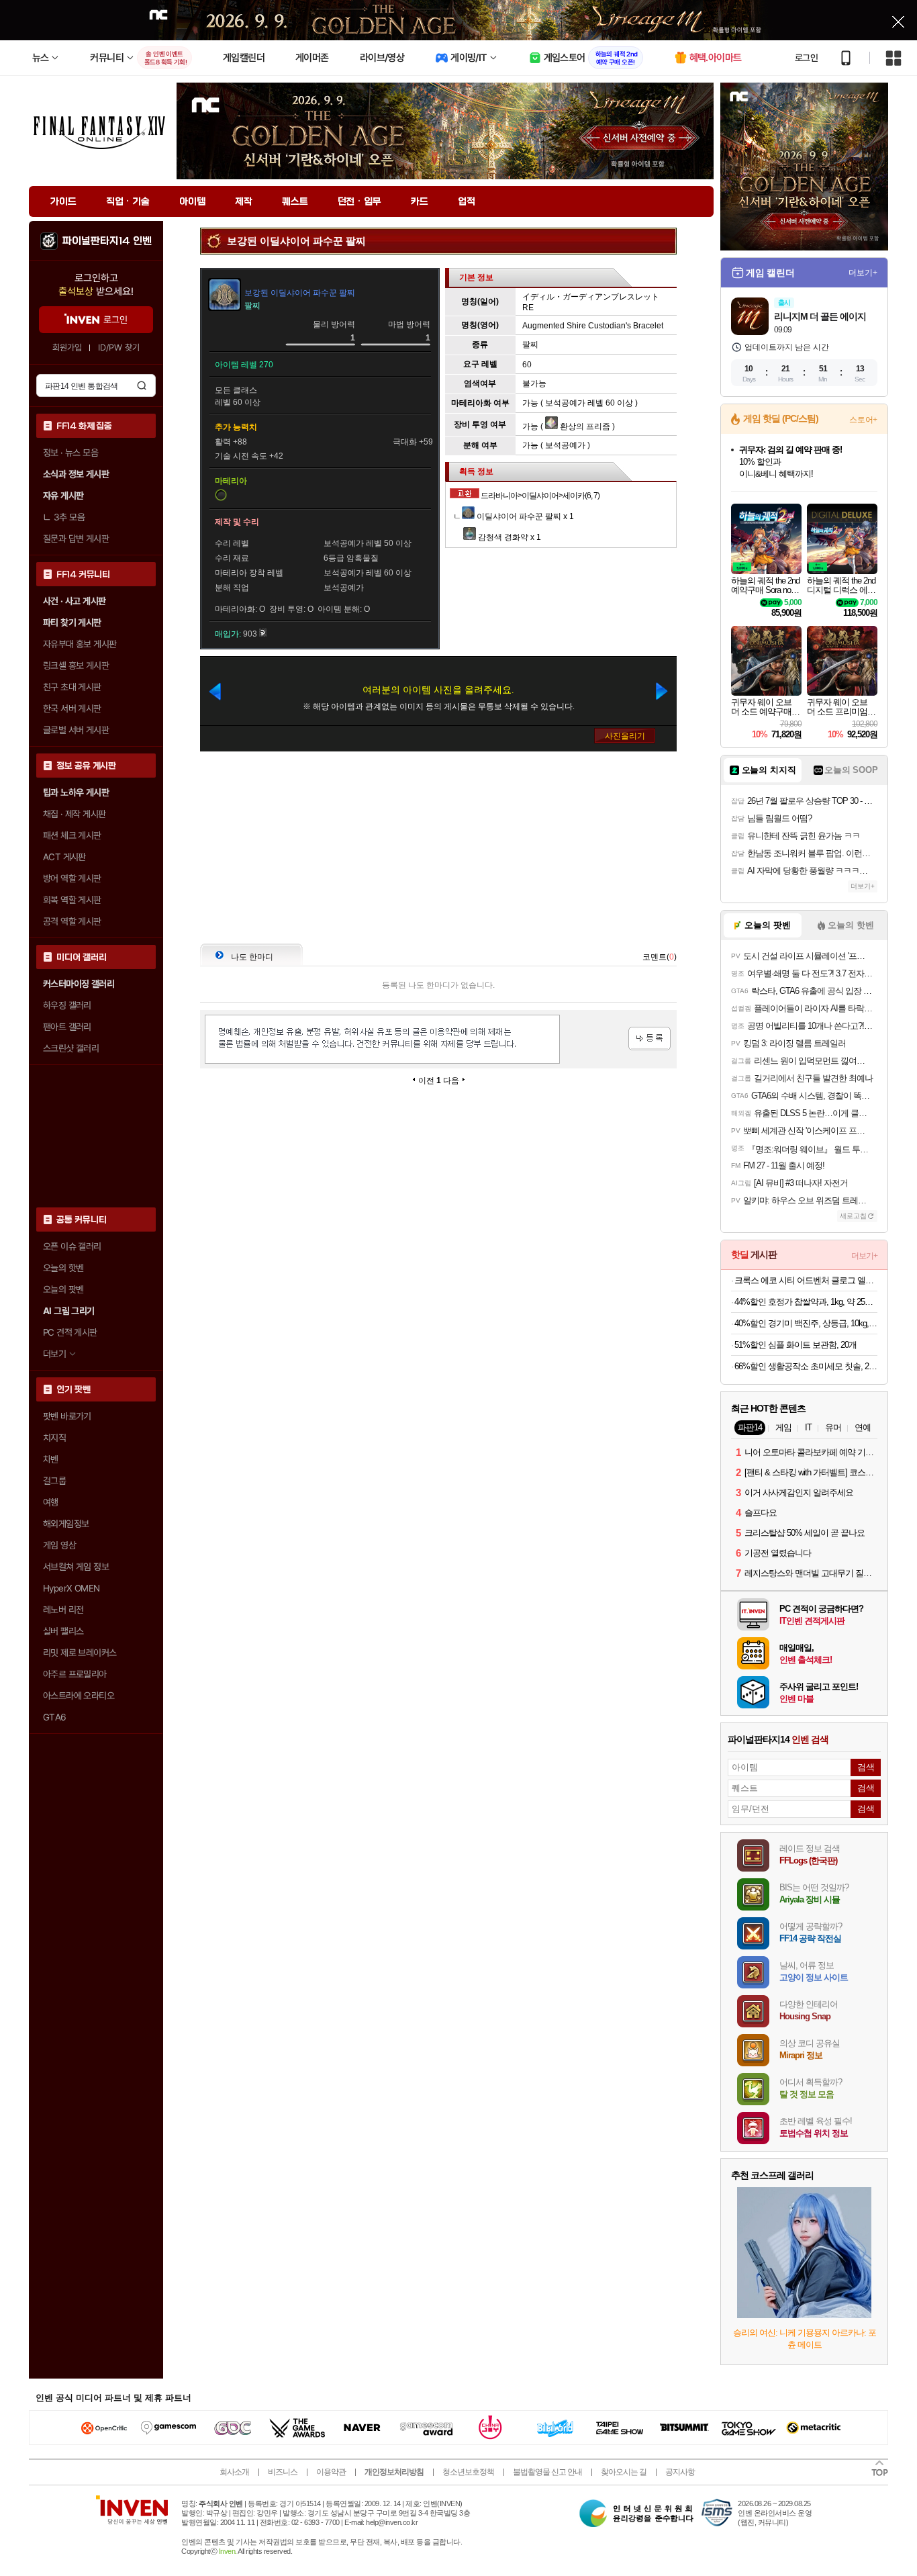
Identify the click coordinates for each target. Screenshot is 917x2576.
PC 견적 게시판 (70, 1332)
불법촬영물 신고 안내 (547, 2472)
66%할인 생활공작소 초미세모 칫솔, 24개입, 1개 (806, 1366)
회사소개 (234, 2472)
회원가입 (67, 348)
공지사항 (680, 2472)
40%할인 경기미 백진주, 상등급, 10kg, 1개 (806, 1323)
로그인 (806, 58)
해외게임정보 (66, 1524)
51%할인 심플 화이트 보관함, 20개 (795, 1345)
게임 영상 (59, 1545)
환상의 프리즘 (584, 426)
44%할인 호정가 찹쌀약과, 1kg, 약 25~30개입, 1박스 (806, 1302)
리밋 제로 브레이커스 (80, 1653)
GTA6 (55, 1717)
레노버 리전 (63, 1610)
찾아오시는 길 (624, 2472)
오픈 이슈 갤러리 (72, 1246)
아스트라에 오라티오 (79, 1696)
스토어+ (863, 420)
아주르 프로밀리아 (75, 1674)
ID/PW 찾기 (119, 348)
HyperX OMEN (71, 1588)
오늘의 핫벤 (63, 1268)
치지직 (54, 1438)
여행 (51, 1502)
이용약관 (331, 2472)
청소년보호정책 (468, 2472)
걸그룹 (54, 1481)
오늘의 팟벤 (63, 1289)
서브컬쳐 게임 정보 (76, 1567)
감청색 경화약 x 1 (509, 537)
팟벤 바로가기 (67, 1416)
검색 (142, 385)
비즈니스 (283, 2472)
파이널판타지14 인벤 (107, 241)
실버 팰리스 (63, 1631)
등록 (649, 1039)
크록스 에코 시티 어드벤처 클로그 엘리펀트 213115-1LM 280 (806, 1280)
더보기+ (863, 273)
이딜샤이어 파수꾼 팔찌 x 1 (524, 516)
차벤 (51, 1459)
